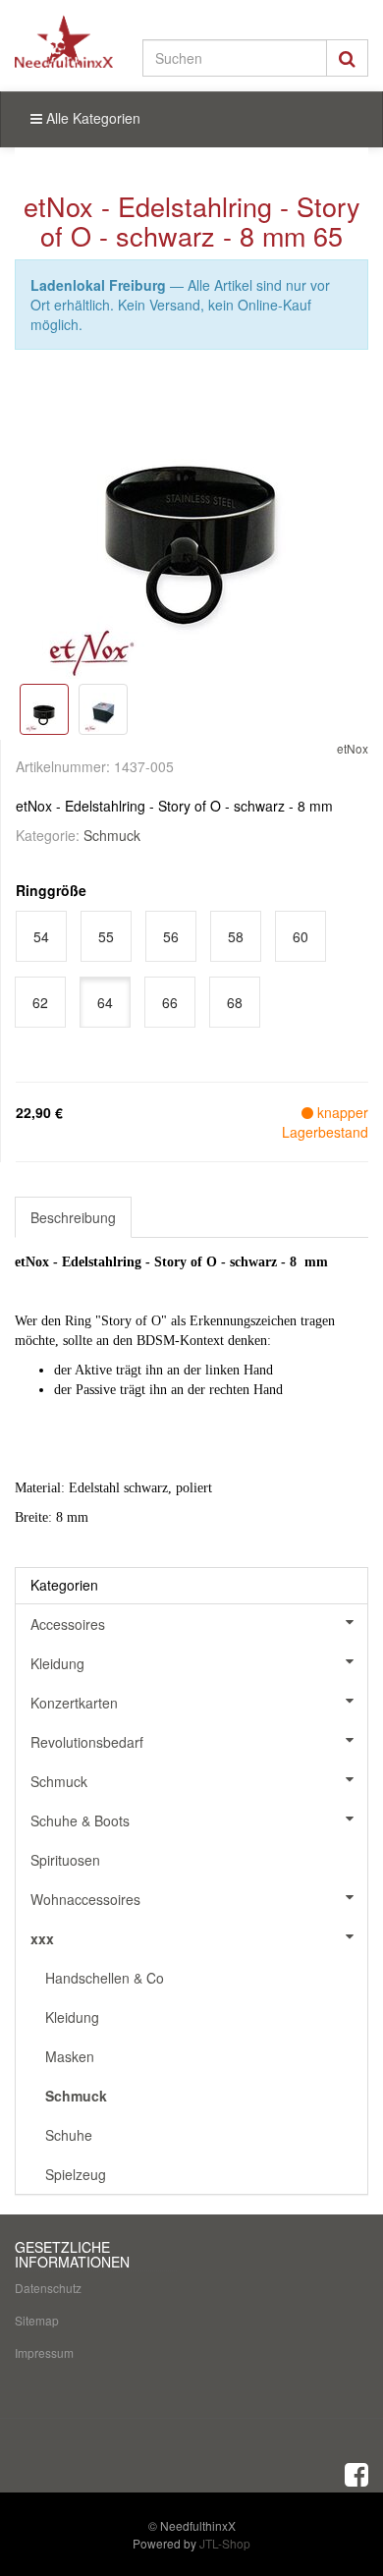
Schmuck (112, 835)
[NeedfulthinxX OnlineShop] (64, 41)
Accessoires (68, 1624)
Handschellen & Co (105, 1978)
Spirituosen (65, 1860)
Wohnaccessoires (85, 1899)
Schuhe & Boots (80, 1820)
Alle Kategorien (91, 118)
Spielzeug (76, 2174)
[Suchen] (347, 58)
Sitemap (37, 2320)
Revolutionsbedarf (87, 1742)
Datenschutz (48, 2288)
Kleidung (57, 1663)
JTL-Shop (225, 2543)
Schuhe (69, 2135)
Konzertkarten (74, 1703)
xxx (42, 1938)
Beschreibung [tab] (73, 1217)
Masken (70, 2056)
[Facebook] (356, 2473)
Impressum (44, 2352)
